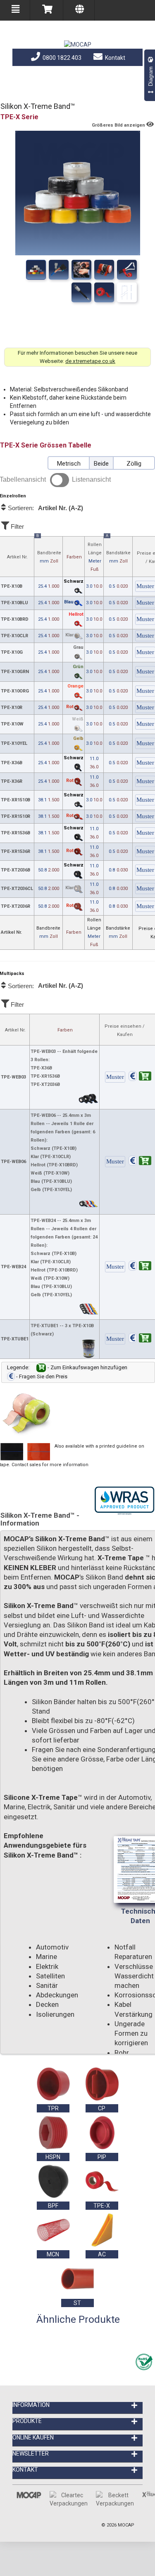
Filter (17, 526)
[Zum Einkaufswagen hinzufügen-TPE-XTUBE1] (140, 1339)
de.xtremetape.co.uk (90, 361)
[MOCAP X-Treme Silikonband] (127, 292)
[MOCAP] (78, 45)
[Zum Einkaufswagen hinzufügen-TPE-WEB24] (140, 1267)
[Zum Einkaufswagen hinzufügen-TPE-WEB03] (140, 1077)
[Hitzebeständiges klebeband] (81, 270)
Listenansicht (91, 479)
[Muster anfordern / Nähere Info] (115, 1077)
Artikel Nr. (17, 557)
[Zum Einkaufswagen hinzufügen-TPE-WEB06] (140, 1162)
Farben (74, 557)
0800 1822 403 (61, 58)
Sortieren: (45, 508)
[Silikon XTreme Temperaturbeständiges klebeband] (104, 270)
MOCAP (126, 2525)
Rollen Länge (95, 557)
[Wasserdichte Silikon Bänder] (127, 270)
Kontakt (114, 58)
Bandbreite (49, 550)
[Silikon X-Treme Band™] (36, 270)
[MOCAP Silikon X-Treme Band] (81, 292)
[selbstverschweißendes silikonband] (104, 292)
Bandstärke (118, 550)
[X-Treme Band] (59, 270)
